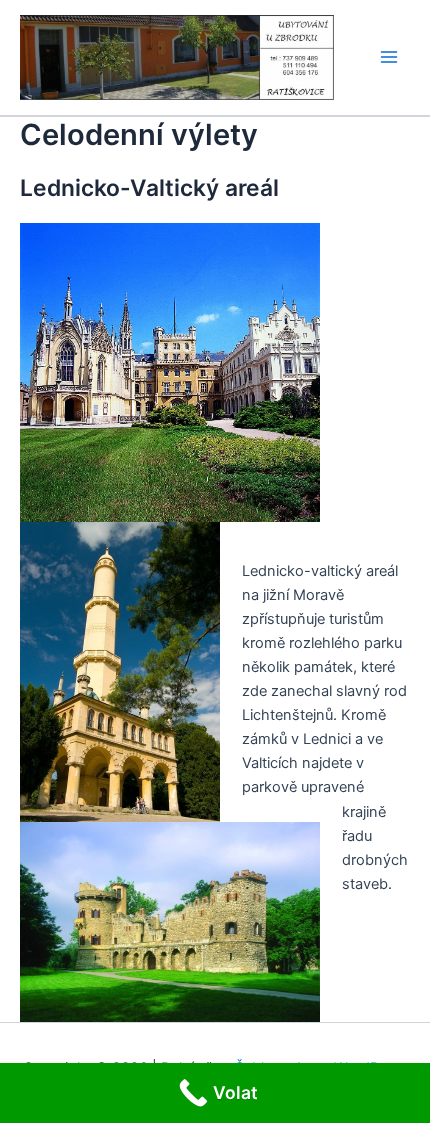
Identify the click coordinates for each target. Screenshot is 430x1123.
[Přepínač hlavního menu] (389, 58)
